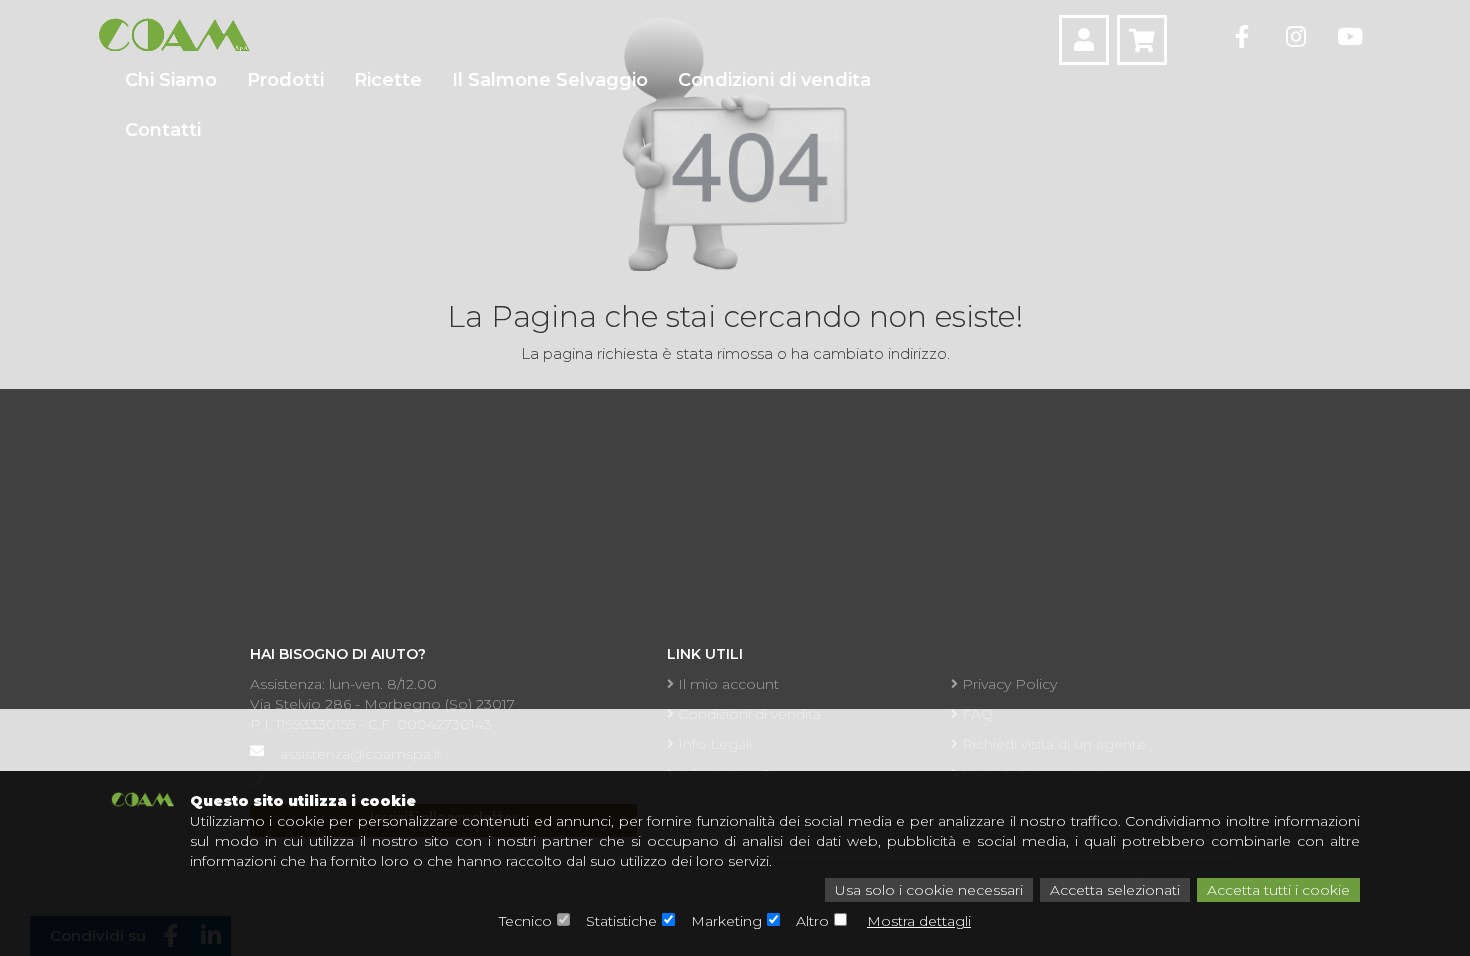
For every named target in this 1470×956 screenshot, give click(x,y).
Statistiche (621, 921)
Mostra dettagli (919, 921)
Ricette (388, 80)
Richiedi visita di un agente (1052, 744)
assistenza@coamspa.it (361, 754)
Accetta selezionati (1115, 890)
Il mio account (726, 684)
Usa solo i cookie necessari (929, 890)
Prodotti (285, 80)
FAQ (975, 714)
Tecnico (525, 921)
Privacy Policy (1007, 684)
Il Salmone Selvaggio (550, 80)
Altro (812, 921)
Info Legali (713, 744)
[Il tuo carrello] (1142, 40)
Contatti (163, 130)
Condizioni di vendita (774, 80)
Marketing (726, 921)
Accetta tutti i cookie (1278, 890)
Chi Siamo (171, 80)
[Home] (173, 35)
